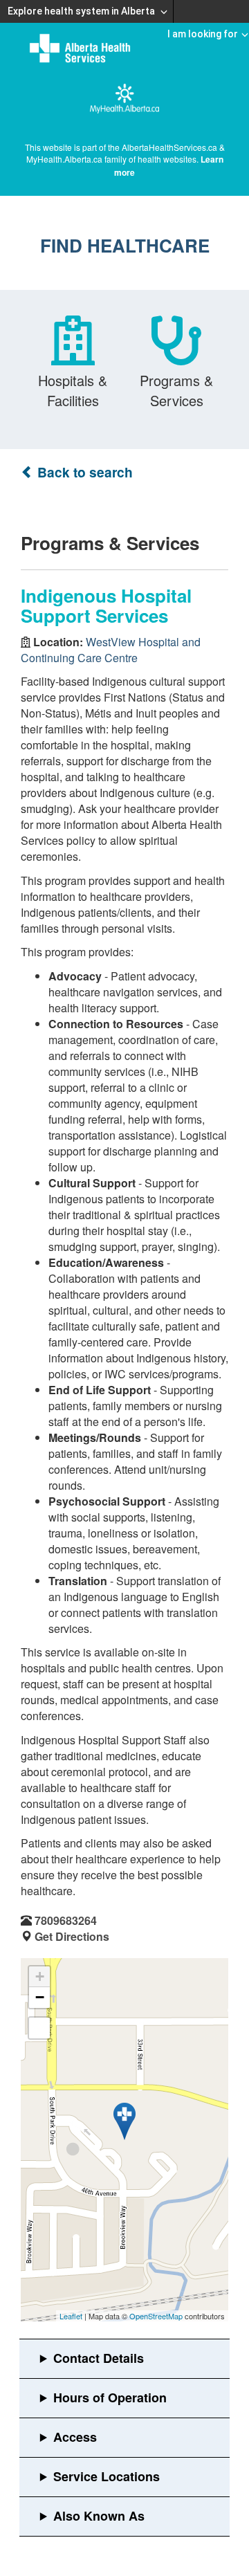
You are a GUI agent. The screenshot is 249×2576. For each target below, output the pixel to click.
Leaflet (71, 2316)
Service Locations (107, 2476)
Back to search (83, 472)
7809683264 (66, 1920)
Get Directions (72, 1936)
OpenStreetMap (156, 2316)
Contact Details (99, 2358)
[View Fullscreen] (39, 2028)
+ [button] (40, 1976)
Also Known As (99, 2516)
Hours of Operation (110, 2397)
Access (75, 2437)
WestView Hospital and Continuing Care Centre (111, 650)
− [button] (40, 1997)
